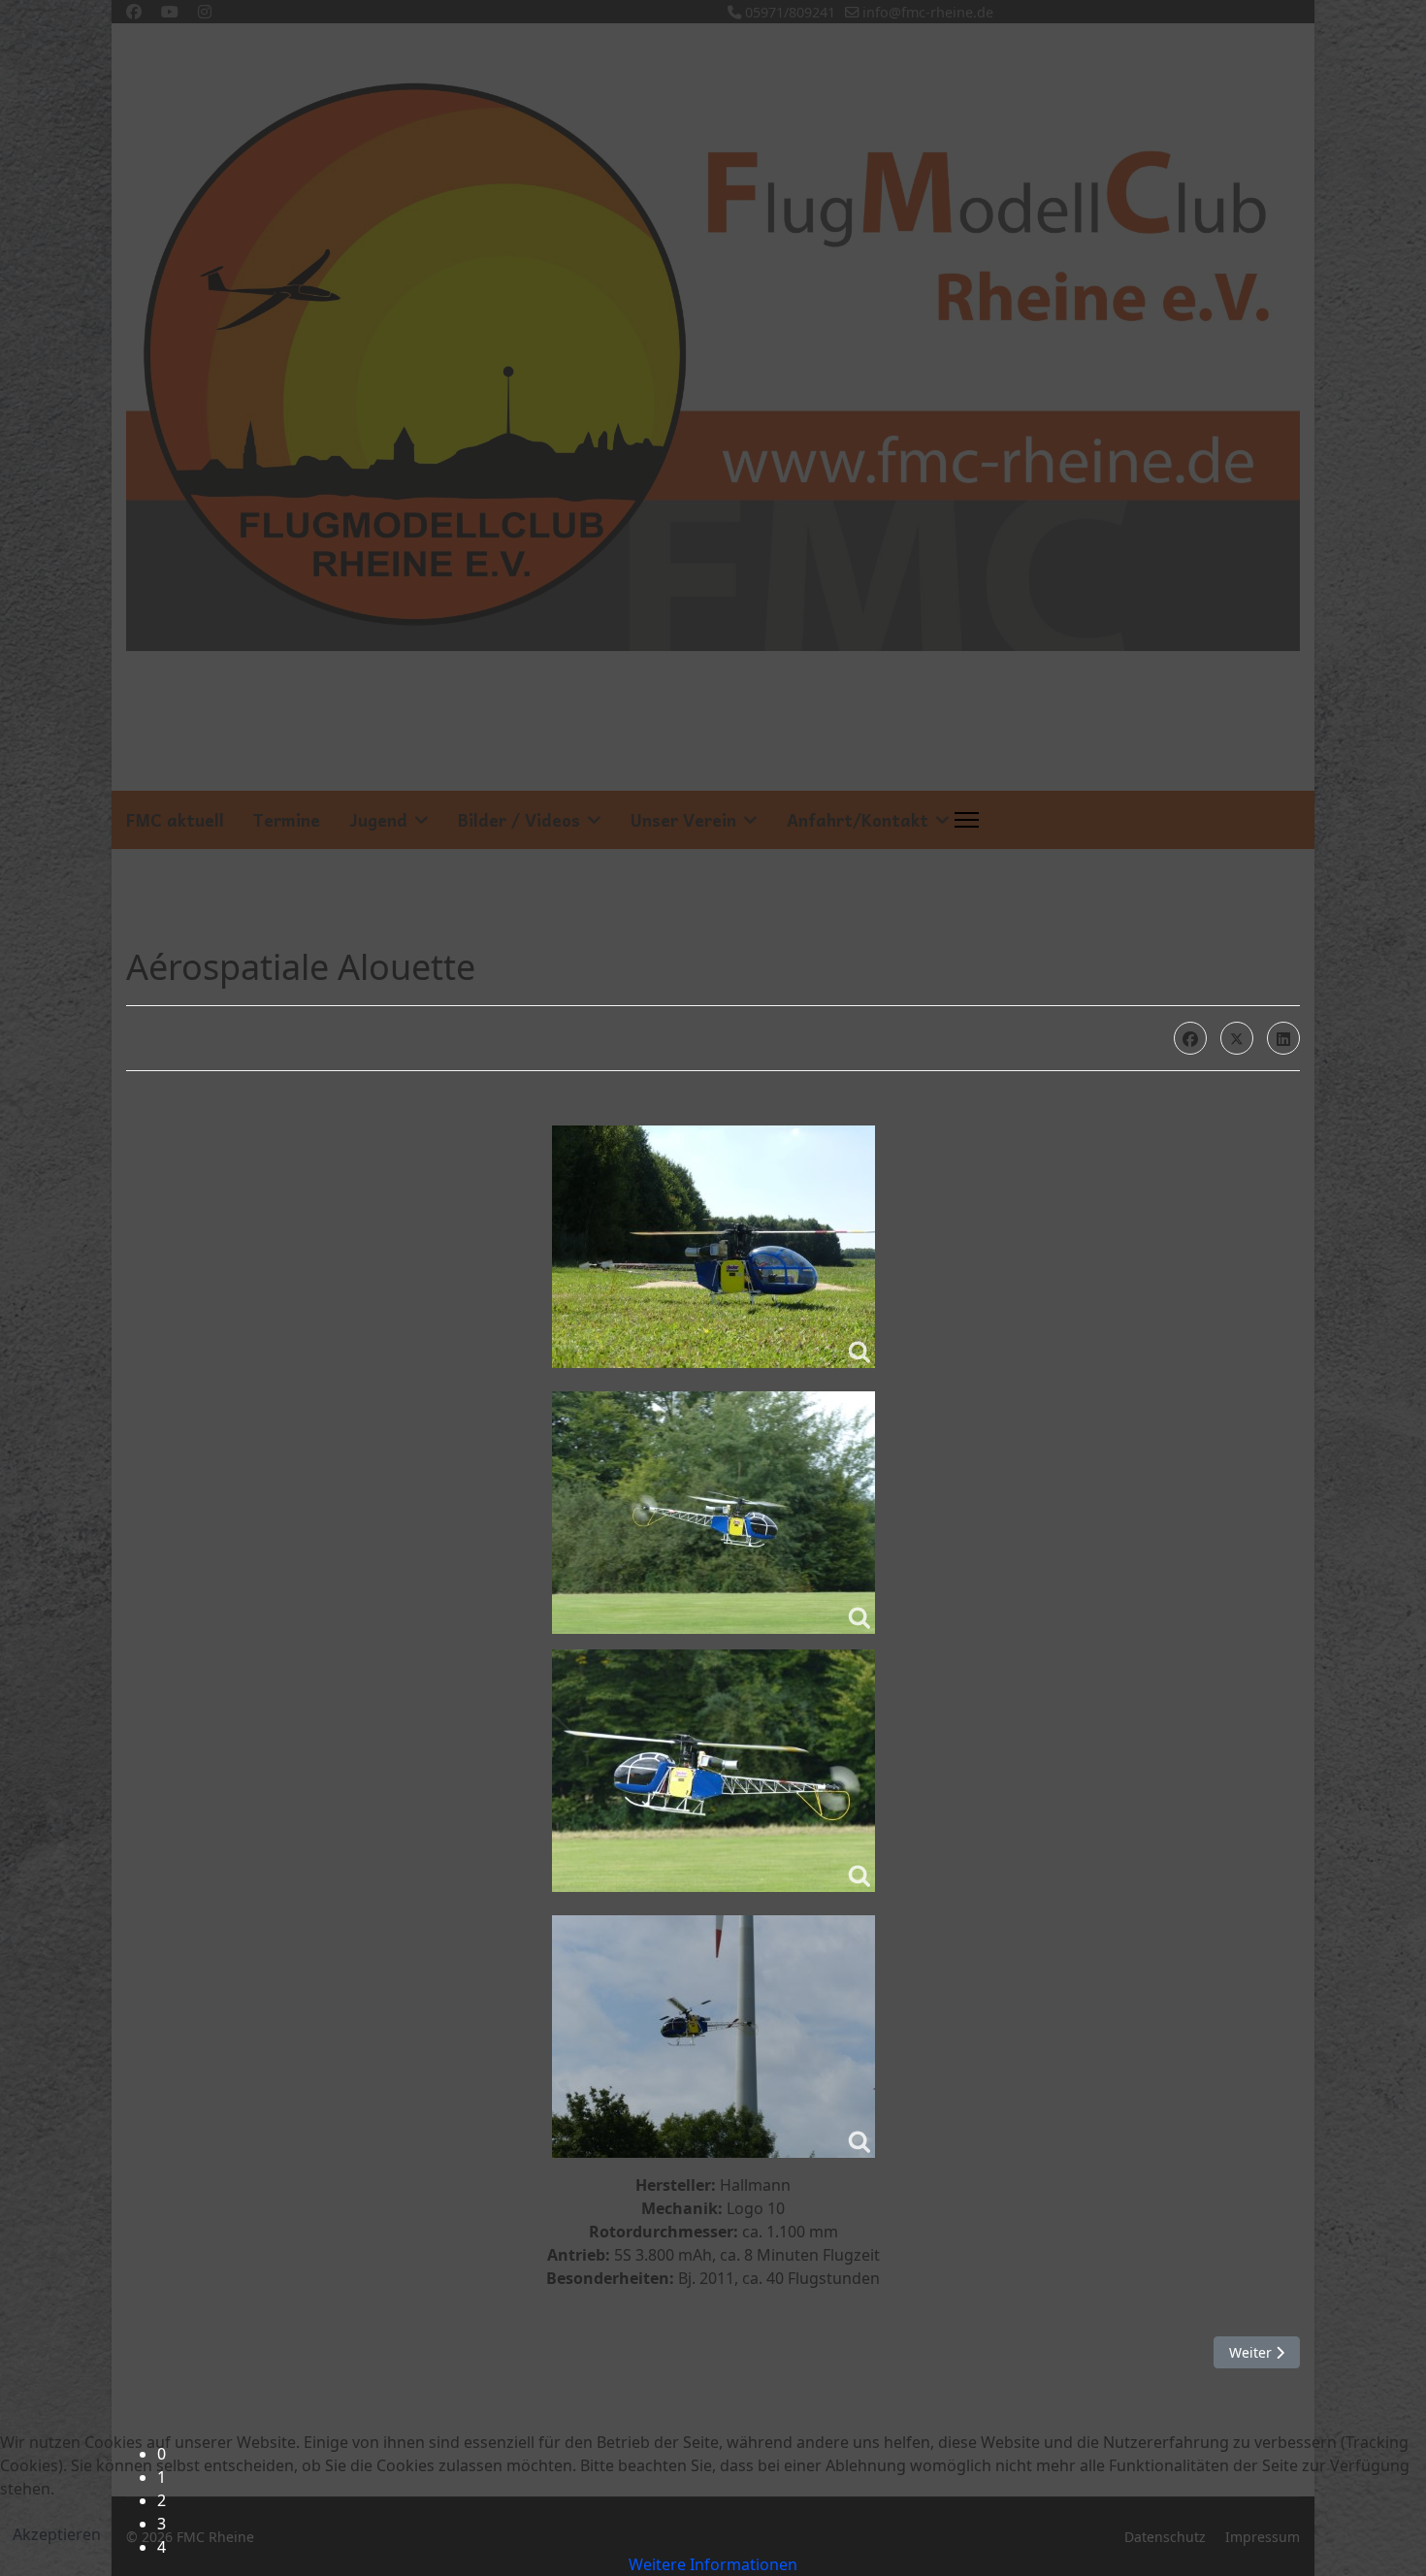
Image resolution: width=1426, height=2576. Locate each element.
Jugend (378, 820)
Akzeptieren (57, 2534)
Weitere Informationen (713, 2564)
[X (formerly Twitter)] (1237, 1038)
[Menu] (967, 820)
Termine (287, 820)
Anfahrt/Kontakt (858, 820)
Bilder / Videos (519, 820)
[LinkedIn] (1283, 1038)
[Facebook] (1190, 1038)
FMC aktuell (175, 820)
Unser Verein (683, 820)
